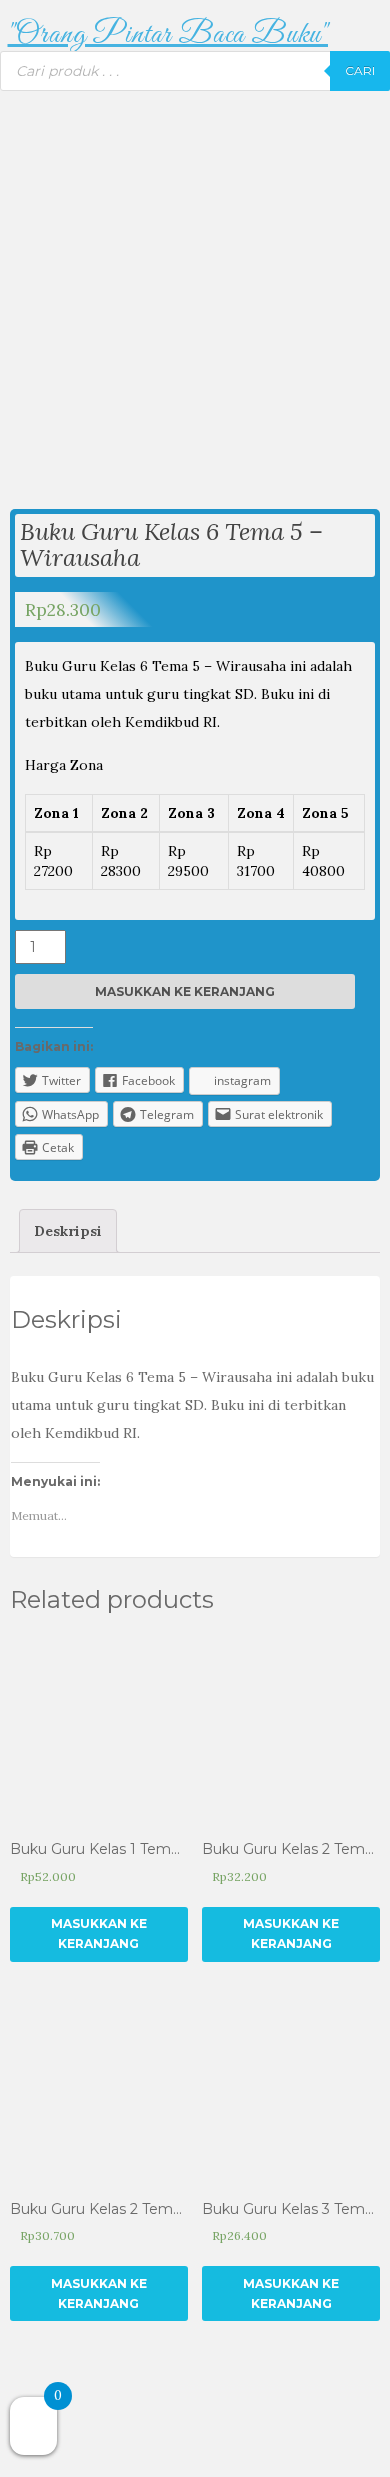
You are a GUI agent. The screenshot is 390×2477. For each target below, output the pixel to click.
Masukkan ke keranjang (185, 991)
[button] (168, 35)
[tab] (68, 1231)
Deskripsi (68, 1231)
